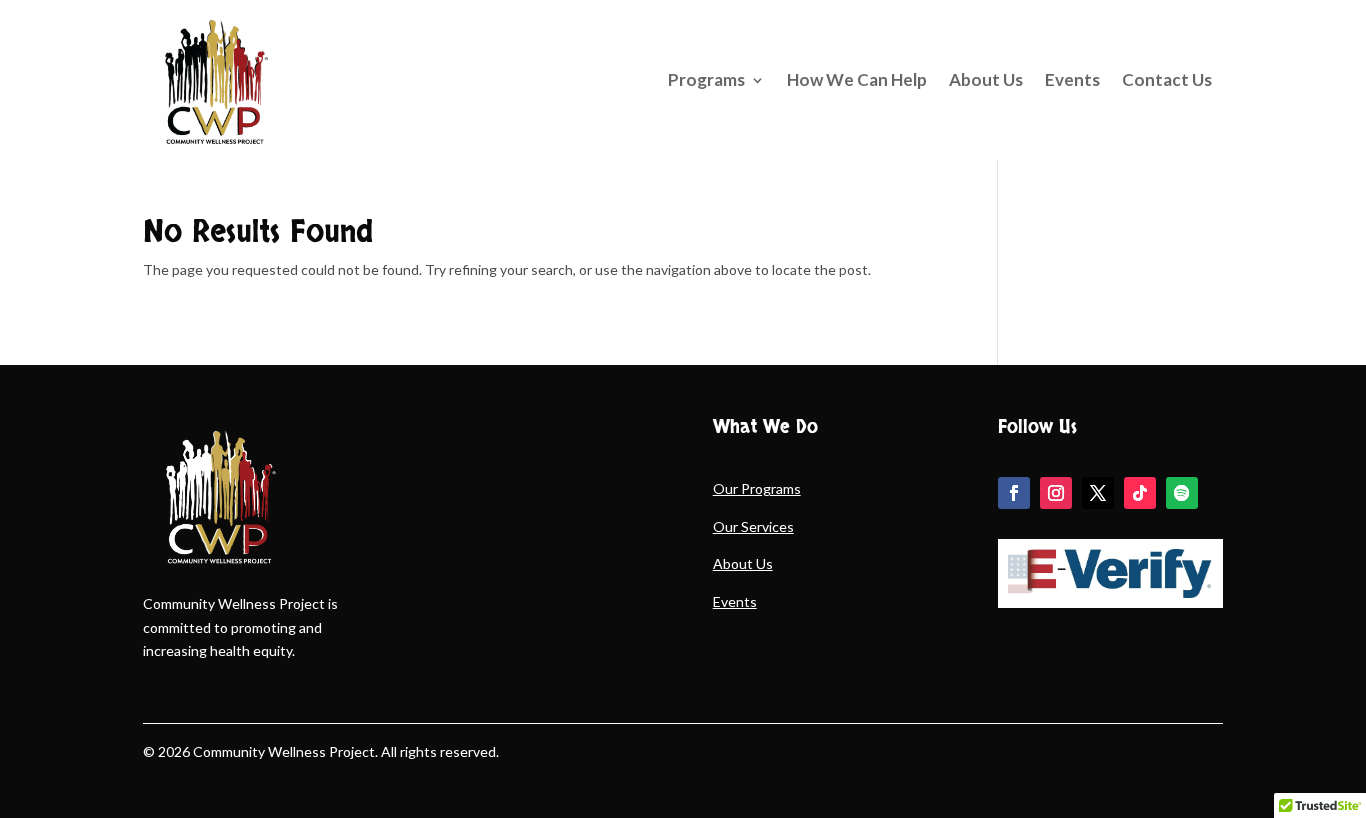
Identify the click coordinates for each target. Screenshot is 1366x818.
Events (1072, 79)
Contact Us (1167, 79)
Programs (706, 79)
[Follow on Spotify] (1182, 493)
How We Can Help (857, 79)
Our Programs (757, 488)
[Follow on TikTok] (1140, 493)
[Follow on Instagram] (1056, 493)
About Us (986, 79)
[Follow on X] (1098, 493)
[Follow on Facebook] (1014, 493)
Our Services (753, 526)
